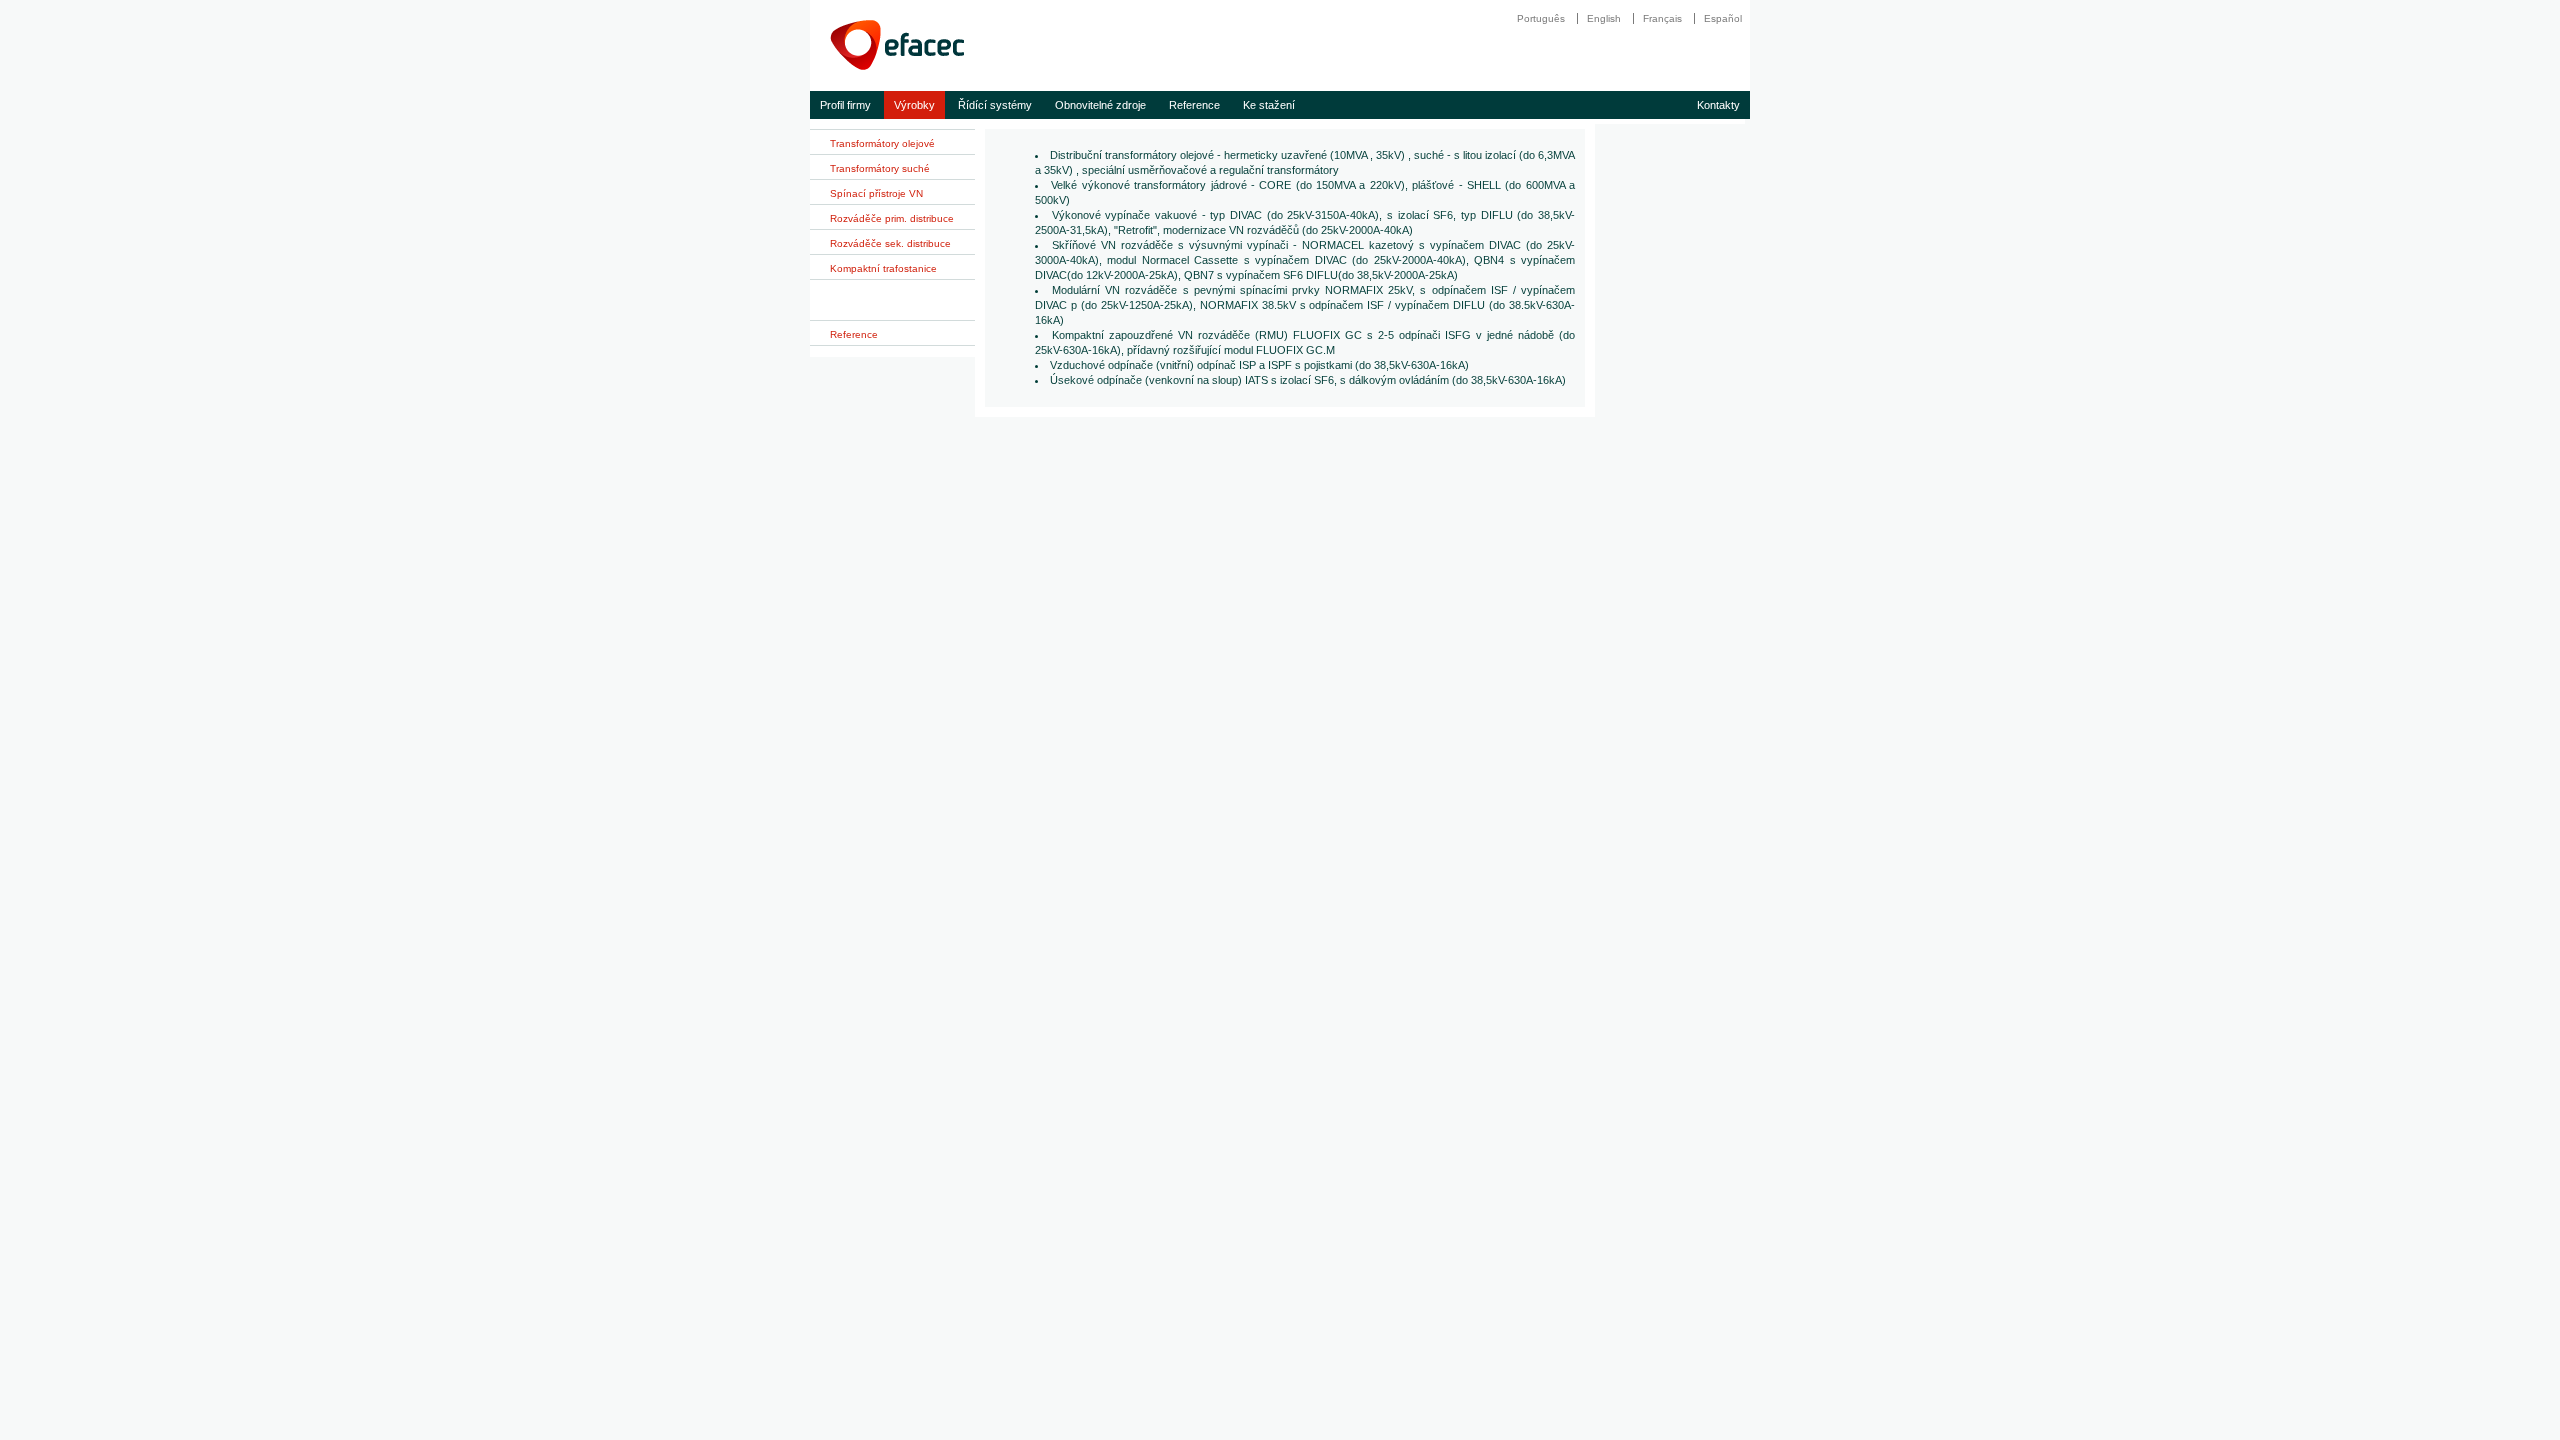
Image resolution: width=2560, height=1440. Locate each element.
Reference (1194, 105)
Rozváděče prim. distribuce (892, 218)
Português (1541, 18)
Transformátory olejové (882, 143)
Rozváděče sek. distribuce (890, 243)
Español (1723, 18)
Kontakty (1718, 105)
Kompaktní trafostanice (883, 268)
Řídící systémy (995, 105)
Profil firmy (845, 105)
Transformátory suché (880, 168)
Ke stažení (1269, 105)
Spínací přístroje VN (876, 193)
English (1604, 18)
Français (1662, 18)
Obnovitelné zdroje (1100, 105)
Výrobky (914, 105)
